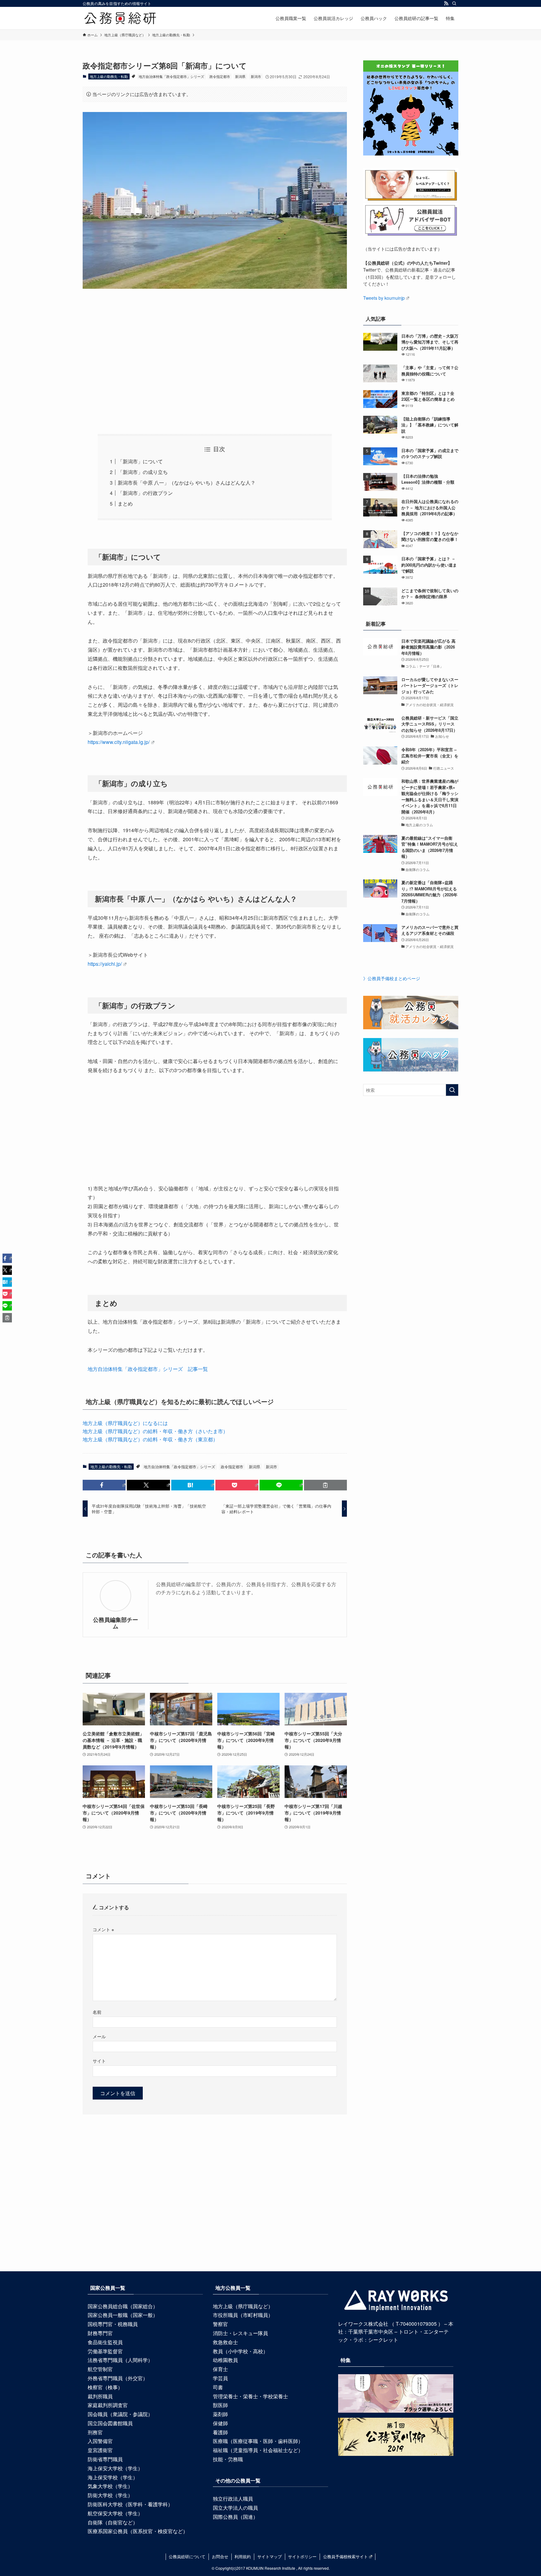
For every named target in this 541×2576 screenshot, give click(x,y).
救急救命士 (225, 2342)
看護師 (220, 2432)
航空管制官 (100, 2369)
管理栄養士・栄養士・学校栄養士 (250, 2396)
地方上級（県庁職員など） (243, 2306)
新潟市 (256, 76)
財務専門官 (100, 2333)
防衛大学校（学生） (110, 2495)
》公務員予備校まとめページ (392, 978)
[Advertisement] (215, 353)
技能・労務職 (228, 2459)
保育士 (220, 2369)
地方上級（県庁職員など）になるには (125, 1423)
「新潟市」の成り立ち (143, 472)
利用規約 (243, 2556)
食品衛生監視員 (105, 2342)
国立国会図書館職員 (110, 2423)
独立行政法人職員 (233, 2499)
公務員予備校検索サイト (345, 2556)
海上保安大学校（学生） (115, 2468)
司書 (218, 2387)
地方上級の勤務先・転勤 (109, 76)
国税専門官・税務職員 (113, 2324)
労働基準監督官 (105, 2351)
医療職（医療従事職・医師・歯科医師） (258, 2441)
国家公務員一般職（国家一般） (123, 2315)
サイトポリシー (302, 2556)
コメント (103, 1929)
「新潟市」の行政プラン (145, 493)
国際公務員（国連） (235, 2517)
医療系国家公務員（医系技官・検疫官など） (138, 2531)
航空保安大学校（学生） (115, 2513)
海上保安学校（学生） (113, 2477)
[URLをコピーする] (325, 1485)
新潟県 (240, 76)
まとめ (125, 504)
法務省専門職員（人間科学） (120, 2360)
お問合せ (220, 2556)
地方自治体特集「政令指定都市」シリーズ (171, 76)
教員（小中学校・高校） (240, 2351)
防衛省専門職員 (105, 2459)
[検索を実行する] (452, 1090)
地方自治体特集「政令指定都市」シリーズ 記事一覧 (148, 1369)
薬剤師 (220, 2414)
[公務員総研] (120, 18)
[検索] (454, 3)
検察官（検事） (105, 2387)
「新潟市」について (140, 461)
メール (99, 2036)
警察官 (220, 2324)
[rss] (446, 3)
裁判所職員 (100, 2396)
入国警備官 (100, 2441)
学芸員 (220, 2378)
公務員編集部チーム (116, 1623)
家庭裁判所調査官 (108, 2405)
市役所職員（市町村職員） (243, 2315)
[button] (104, 1485)
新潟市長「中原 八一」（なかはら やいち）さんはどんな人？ (187, 483)
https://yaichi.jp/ (105, 964)
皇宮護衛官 (100, 2450)
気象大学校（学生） (110, 2486)
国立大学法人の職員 (235, 2508)
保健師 (220, 2423)
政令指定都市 (220, 76)
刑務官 (95, 2432)
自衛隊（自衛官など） (113, 2522)
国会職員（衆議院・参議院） (120, 2414)
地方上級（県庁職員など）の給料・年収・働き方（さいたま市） (155, 1431)
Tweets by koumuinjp (384, 298)
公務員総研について (187, 2556)
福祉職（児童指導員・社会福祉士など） (258, 2450)
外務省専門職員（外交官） (118, 2378)
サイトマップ (270, 2556)
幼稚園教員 (225, 2360)
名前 (97, 2012)
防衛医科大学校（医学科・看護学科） (130, 2504)
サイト (99, 2061)
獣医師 (220, 2405)
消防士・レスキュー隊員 (240, 2333)
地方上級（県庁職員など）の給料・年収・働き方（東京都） (150, 1439)
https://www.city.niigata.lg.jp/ (119, 742)
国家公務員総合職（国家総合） (123, 2306)
